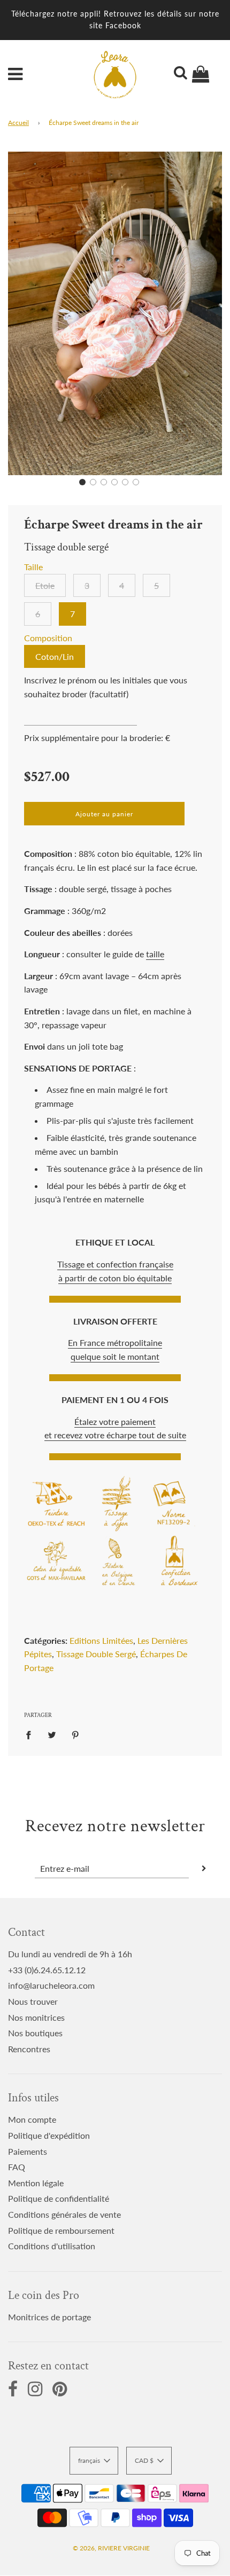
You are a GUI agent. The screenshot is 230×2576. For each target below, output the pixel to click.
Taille (33, 567)
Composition (48, 638)
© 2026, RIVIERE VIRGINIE (111, 2548)
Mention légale (36, 2183)
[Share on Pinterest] (75, 1734)
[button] (82, 482)
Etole (45, 585)
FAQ (17, 2167)
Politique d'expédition (49, 2135)
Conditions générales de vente (64, 2214)
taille (155, 954)
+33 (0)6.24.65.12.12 (47, 1970)
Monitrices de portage (49, 2317)
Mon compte (32, 2119)
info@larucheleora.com (51, 1985)
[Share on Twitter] (52, 1734)
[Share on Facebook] (32, 1734)
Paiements (28, 2151)
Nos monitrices (36, 2017)
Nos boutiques (35, 2033)
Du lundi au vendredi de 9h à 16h (70, 1954)
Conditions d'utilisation (52, 2246)
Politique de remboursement (61, 2230)
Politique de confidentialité (59, 2198)
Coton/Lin (55, 656)
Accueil (18, 123)
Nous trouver (33, 2001)
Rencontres (29, 2049)
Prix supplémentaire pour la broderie (93, 738)
